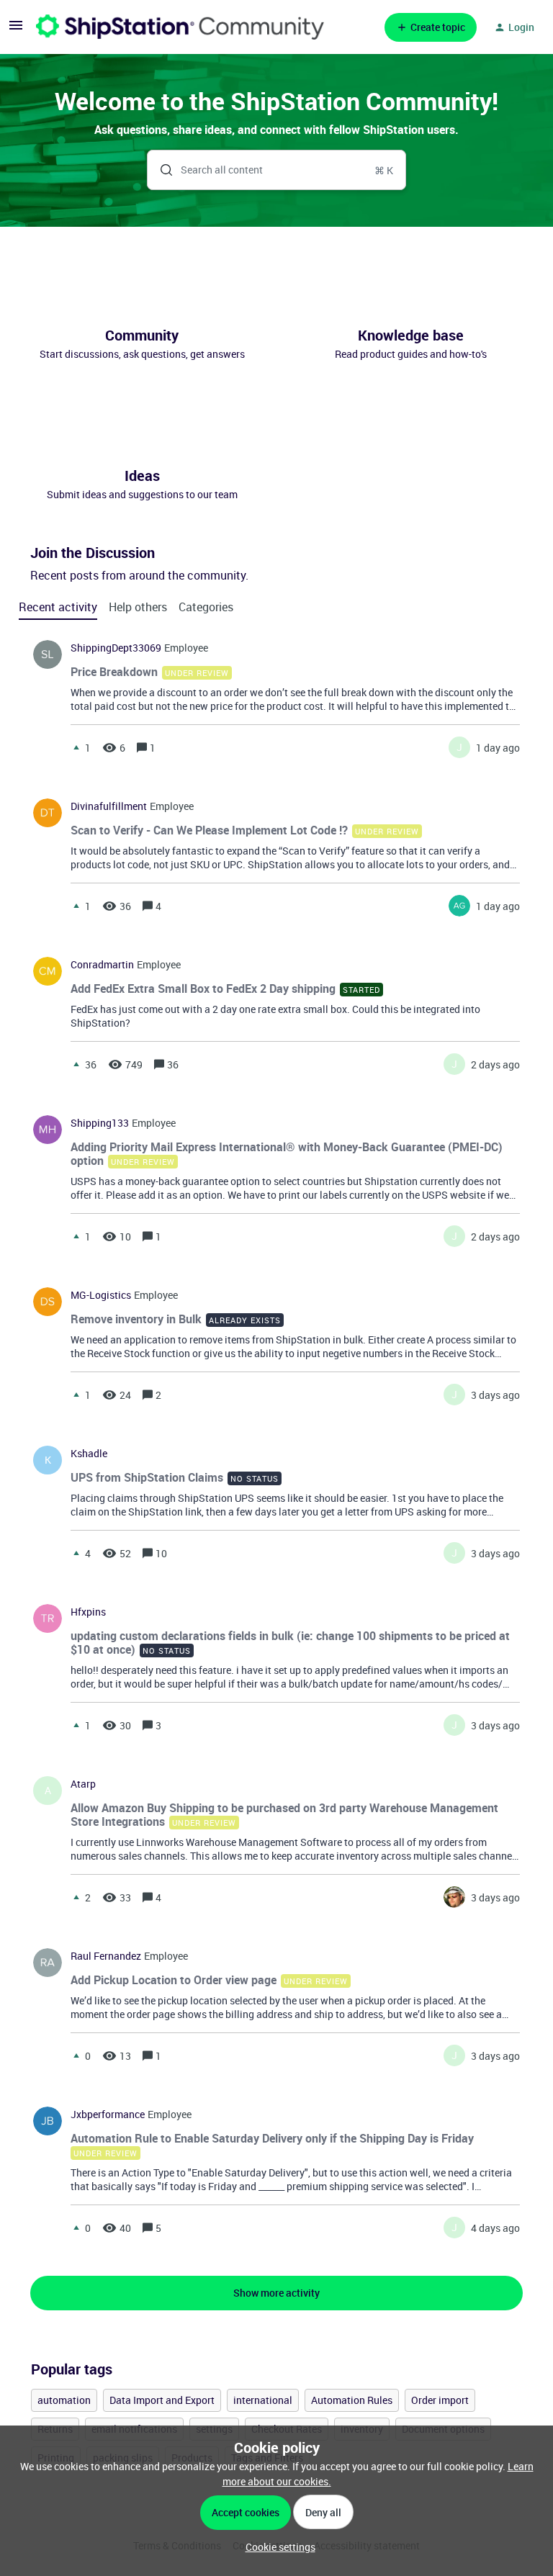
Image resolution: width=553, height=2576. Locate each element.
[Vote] (76, 747)
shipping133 (100, 1123)
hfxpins (88, 1612)
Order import (440, 2400)
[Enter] (161, 170)
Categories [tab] (206, 607)
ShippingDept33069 (116, 648)
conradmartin (102, 965)
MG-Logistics (101, 1295)
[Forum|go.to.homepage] (180, 27)
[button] (277, 2547)
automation (64, 2400)
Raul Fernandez (106, 1956)
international (263, 2400)
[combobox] (277, 170)
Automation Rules (352, 2400)
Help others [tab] (138, 607)
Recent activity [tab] (58, 607)
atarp (83, 1784)
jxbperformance (108, 2115)
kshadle (89, 1454)
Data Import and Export (162, 2400)
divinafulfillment (109, 806)
